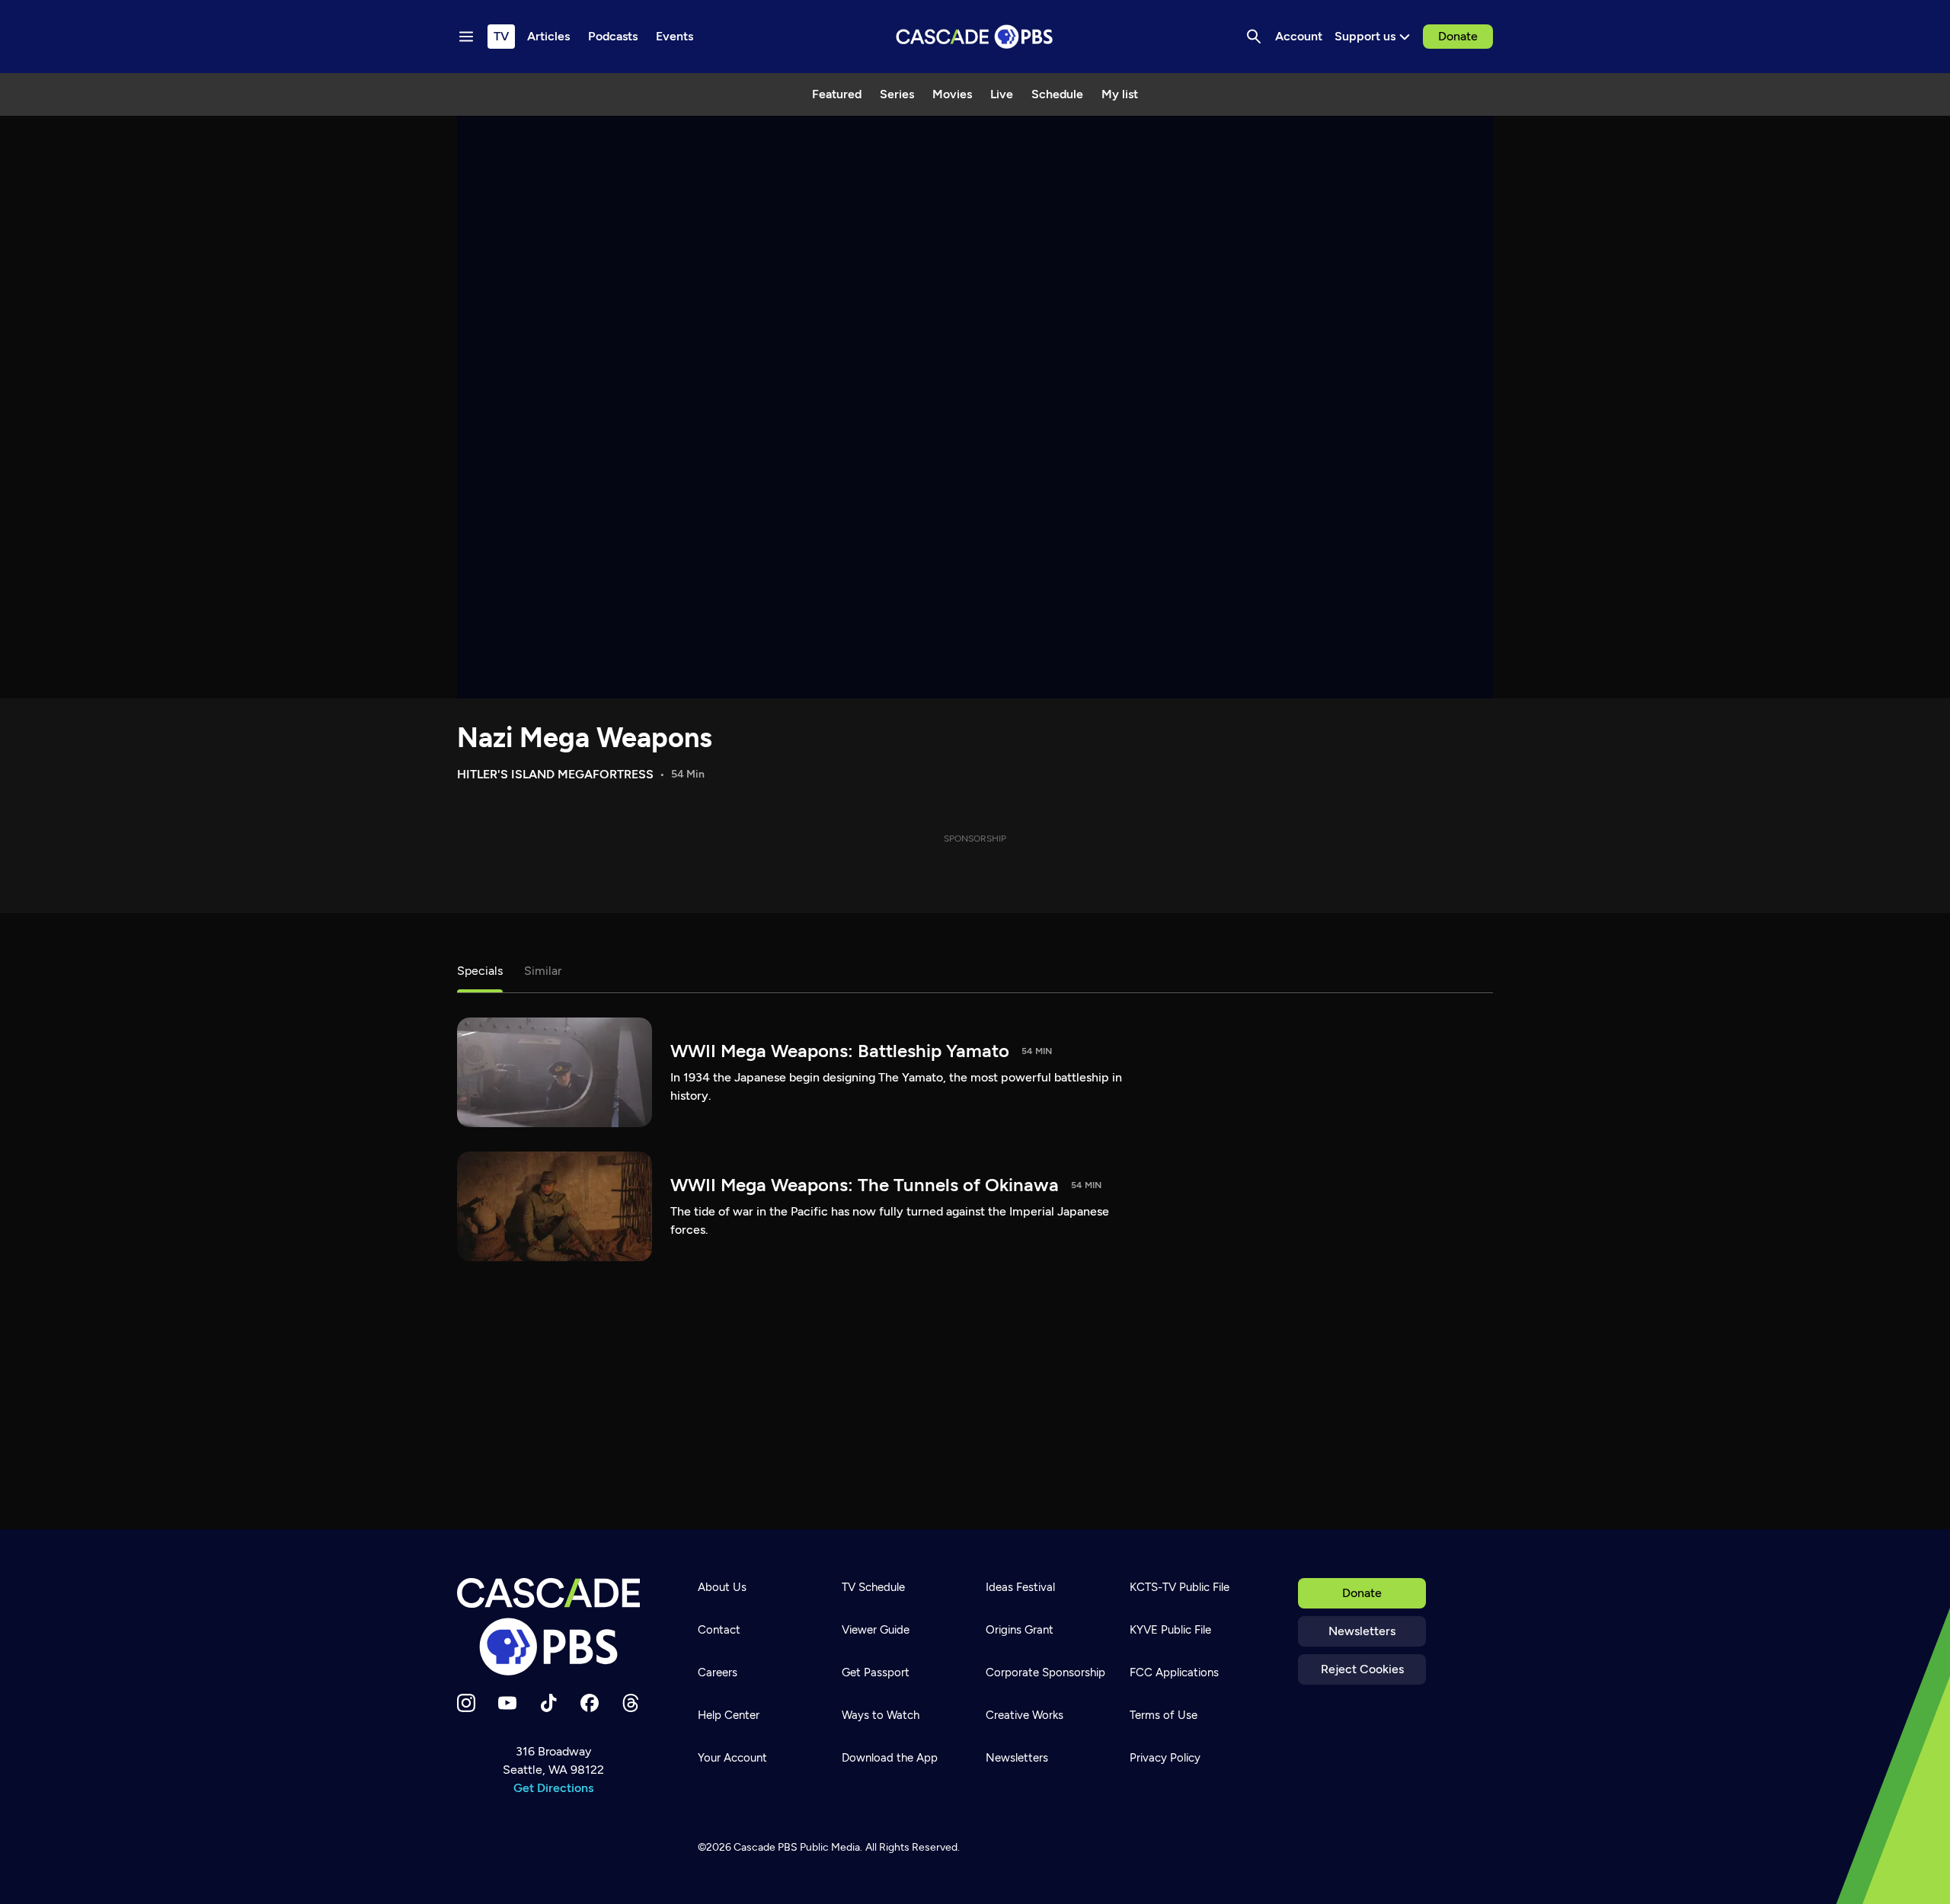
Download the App (890, 1758)
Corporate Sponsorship (1045, 1672)
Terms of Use (1164, 1715)
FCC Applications (1174, 1672)
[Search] (1254, 37)
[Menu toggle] (466, 37)
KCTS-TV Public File (1180, 1587)
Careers (718, 1672)
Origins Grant (1020, 1630)
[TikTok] (548, 1703)
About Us (722, 1587)
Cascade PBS (766, 1847)
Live (1002, 94)
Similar (543, 971)
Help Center (729, 1715)
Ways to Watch (881, 1715)
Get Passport (876, 1672)
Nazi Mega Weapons (585, 738)
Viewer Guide (876, 1630)
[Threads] (631, 1703)
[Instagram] (466, 1703)
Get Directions (553, 1788)
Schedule (1057, 94)
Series (897, 94)
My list (1120, 94)
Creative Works (1025, 1715)
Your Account (732, 1758)
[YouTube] (507, 1703)
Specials (480, 971)
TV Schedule (873, 1587)
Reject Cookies (1362, 1669)
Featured (837, 94)
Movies (952, 94)
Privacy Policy (1165, 1758)
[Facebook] (590, 1703)
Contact (719, 1630)
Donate (1458, 36)
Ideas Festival (1020, 1587)
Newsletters (1362, 1631)
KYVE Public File (1170, 1630)
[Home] (553, 1627)
